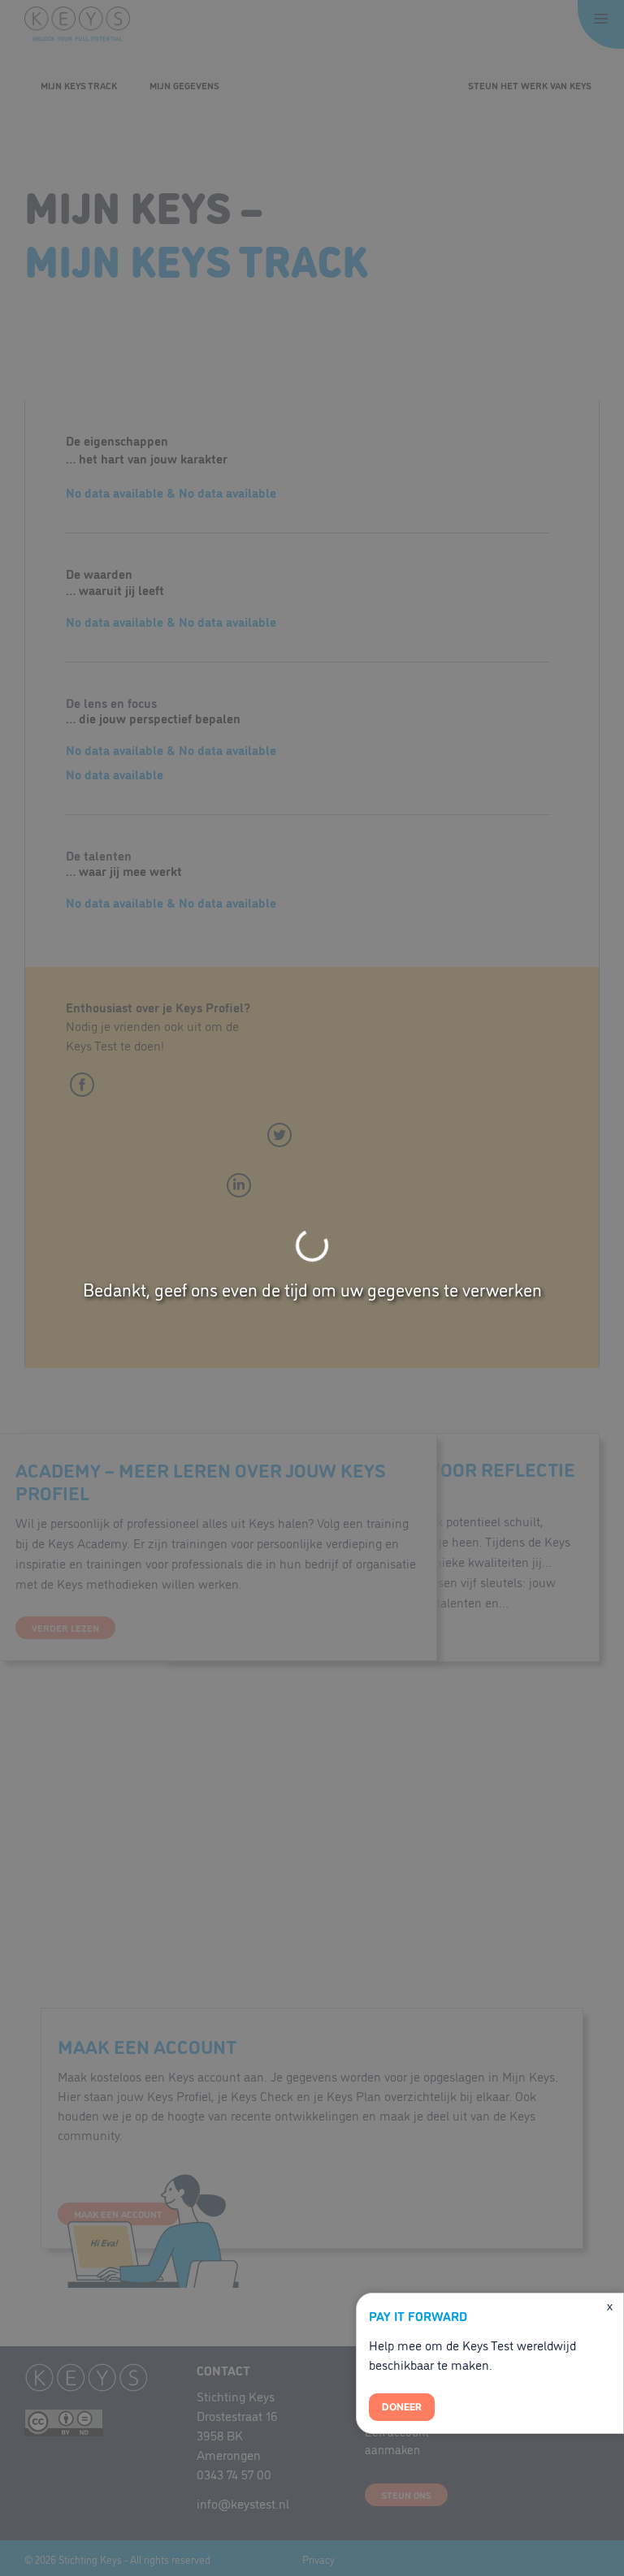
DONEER (402, 2407)
